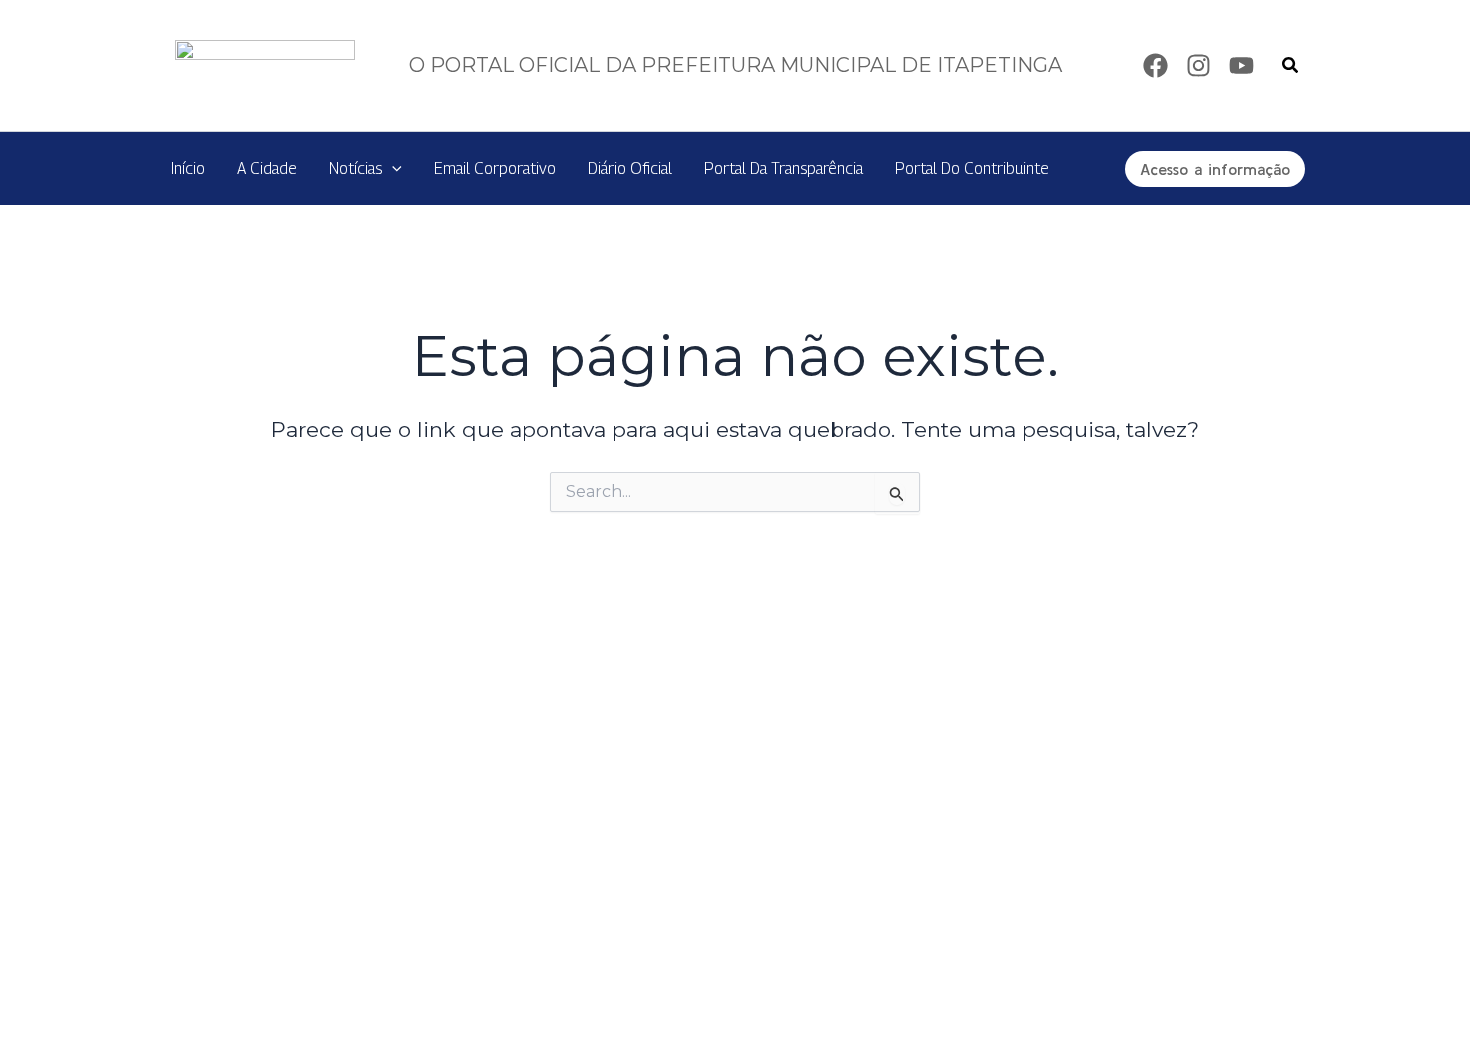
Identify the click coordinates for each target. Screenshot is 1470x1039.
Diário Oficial (630, 168)
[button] (1291, 66)
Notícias (355, 168)
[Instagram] (1198, 65)
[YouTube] (1241, 65)
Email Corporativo (495, 168)
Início (188, 168)
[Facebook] (1155, 65)
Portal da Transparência (783, 168)
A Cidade (267, 168)
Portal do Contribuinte (972, 168)
